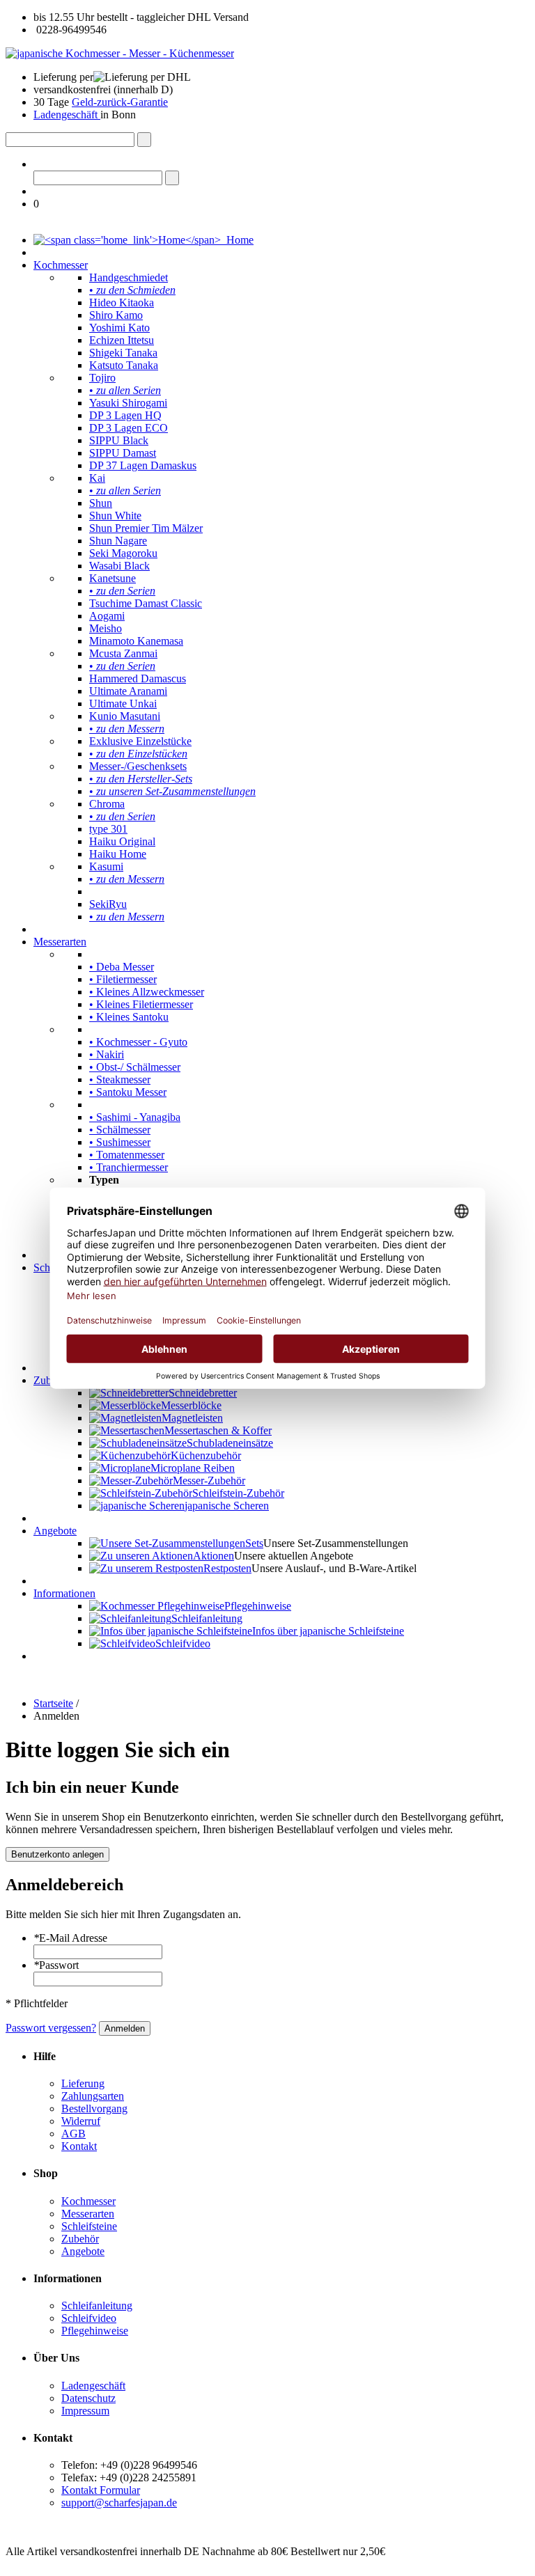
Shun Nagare (118, 541)
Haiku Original (122, 841)
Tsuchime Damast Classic (146, 603)
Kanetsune (113, 578)
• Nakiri (107, 1054)
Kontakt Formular (101, 2490)
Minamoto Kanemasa (136, 641)
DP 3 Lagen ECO (129, 428)
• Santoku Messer (128, 1092)
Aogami (107, 616)
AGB (73, 2134)
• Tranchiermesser (129, 1167)
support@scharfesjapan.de (119, 2503)
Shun (101, 503)
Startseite (53, 1703)
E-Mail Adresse (70, 1938)
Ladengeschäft (67, 115)
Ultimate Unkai (123, 704)
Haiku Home (118, 854)
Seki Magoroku (123, 553)
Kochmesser (61, 265)
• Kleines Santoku (129, 1017)
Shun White (115, 516)
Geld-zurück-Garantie (120, 102)
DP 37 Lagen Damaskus (143, 465)
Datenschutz (88, 2398)
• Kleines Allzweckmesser (147, 992)
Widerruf (81, 2121)
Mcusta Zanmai (123, 653)
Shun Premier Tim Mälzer (146, 528)
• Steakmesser (120, 1079)
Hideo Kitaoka (122, 303)
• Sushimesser (120, 1142)
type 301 (108, 829)
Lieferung (83, 2083)
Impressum (85, 2411)
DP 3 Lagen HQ (125, 415)
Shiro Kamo (116, 315)
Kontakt (79, 2146)
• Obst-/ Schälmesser (135, 1067)
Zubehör (80, 2239)
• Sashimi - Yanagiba (135, 1117)
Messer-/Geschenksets (138, 766)
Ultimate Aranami (128, 691)
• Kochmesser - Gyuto (138, 1042)
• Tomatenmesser (127, 1155)
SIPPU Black (119, 440)
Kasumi (106, 866)
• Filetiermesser (123, 979)
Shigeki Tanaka (123, 353)
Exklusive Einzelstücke (140, 741)
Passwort (56, 1965)
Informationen (64, 1593)
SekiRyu (108, 904)
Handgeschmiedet (129, 277)
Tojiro (102, 378)
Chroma (107, 804)
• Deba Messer (122, 967)
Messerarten (60, 942)
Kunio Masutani (125, 716)
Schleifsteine (89, 2226)
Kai (97, 478)
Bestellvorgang (94, 2108)
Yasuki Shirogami (128, 403)
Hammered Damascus (138, 678)
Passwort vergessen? (51, 2028)
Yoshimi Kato (119, 328)
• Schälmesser (120, 1130)
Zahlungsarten (93, 2096)
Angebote (55, 1531)
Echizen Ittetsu (122, 340)
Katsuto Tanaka (124, 365)
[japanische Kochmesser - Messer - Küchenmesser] (120, 53)
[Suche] (144, 140)
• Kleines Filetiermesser (141, 1004)
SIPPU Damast (123, 453)
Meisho (106, 628)
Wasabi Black (119, 566)
